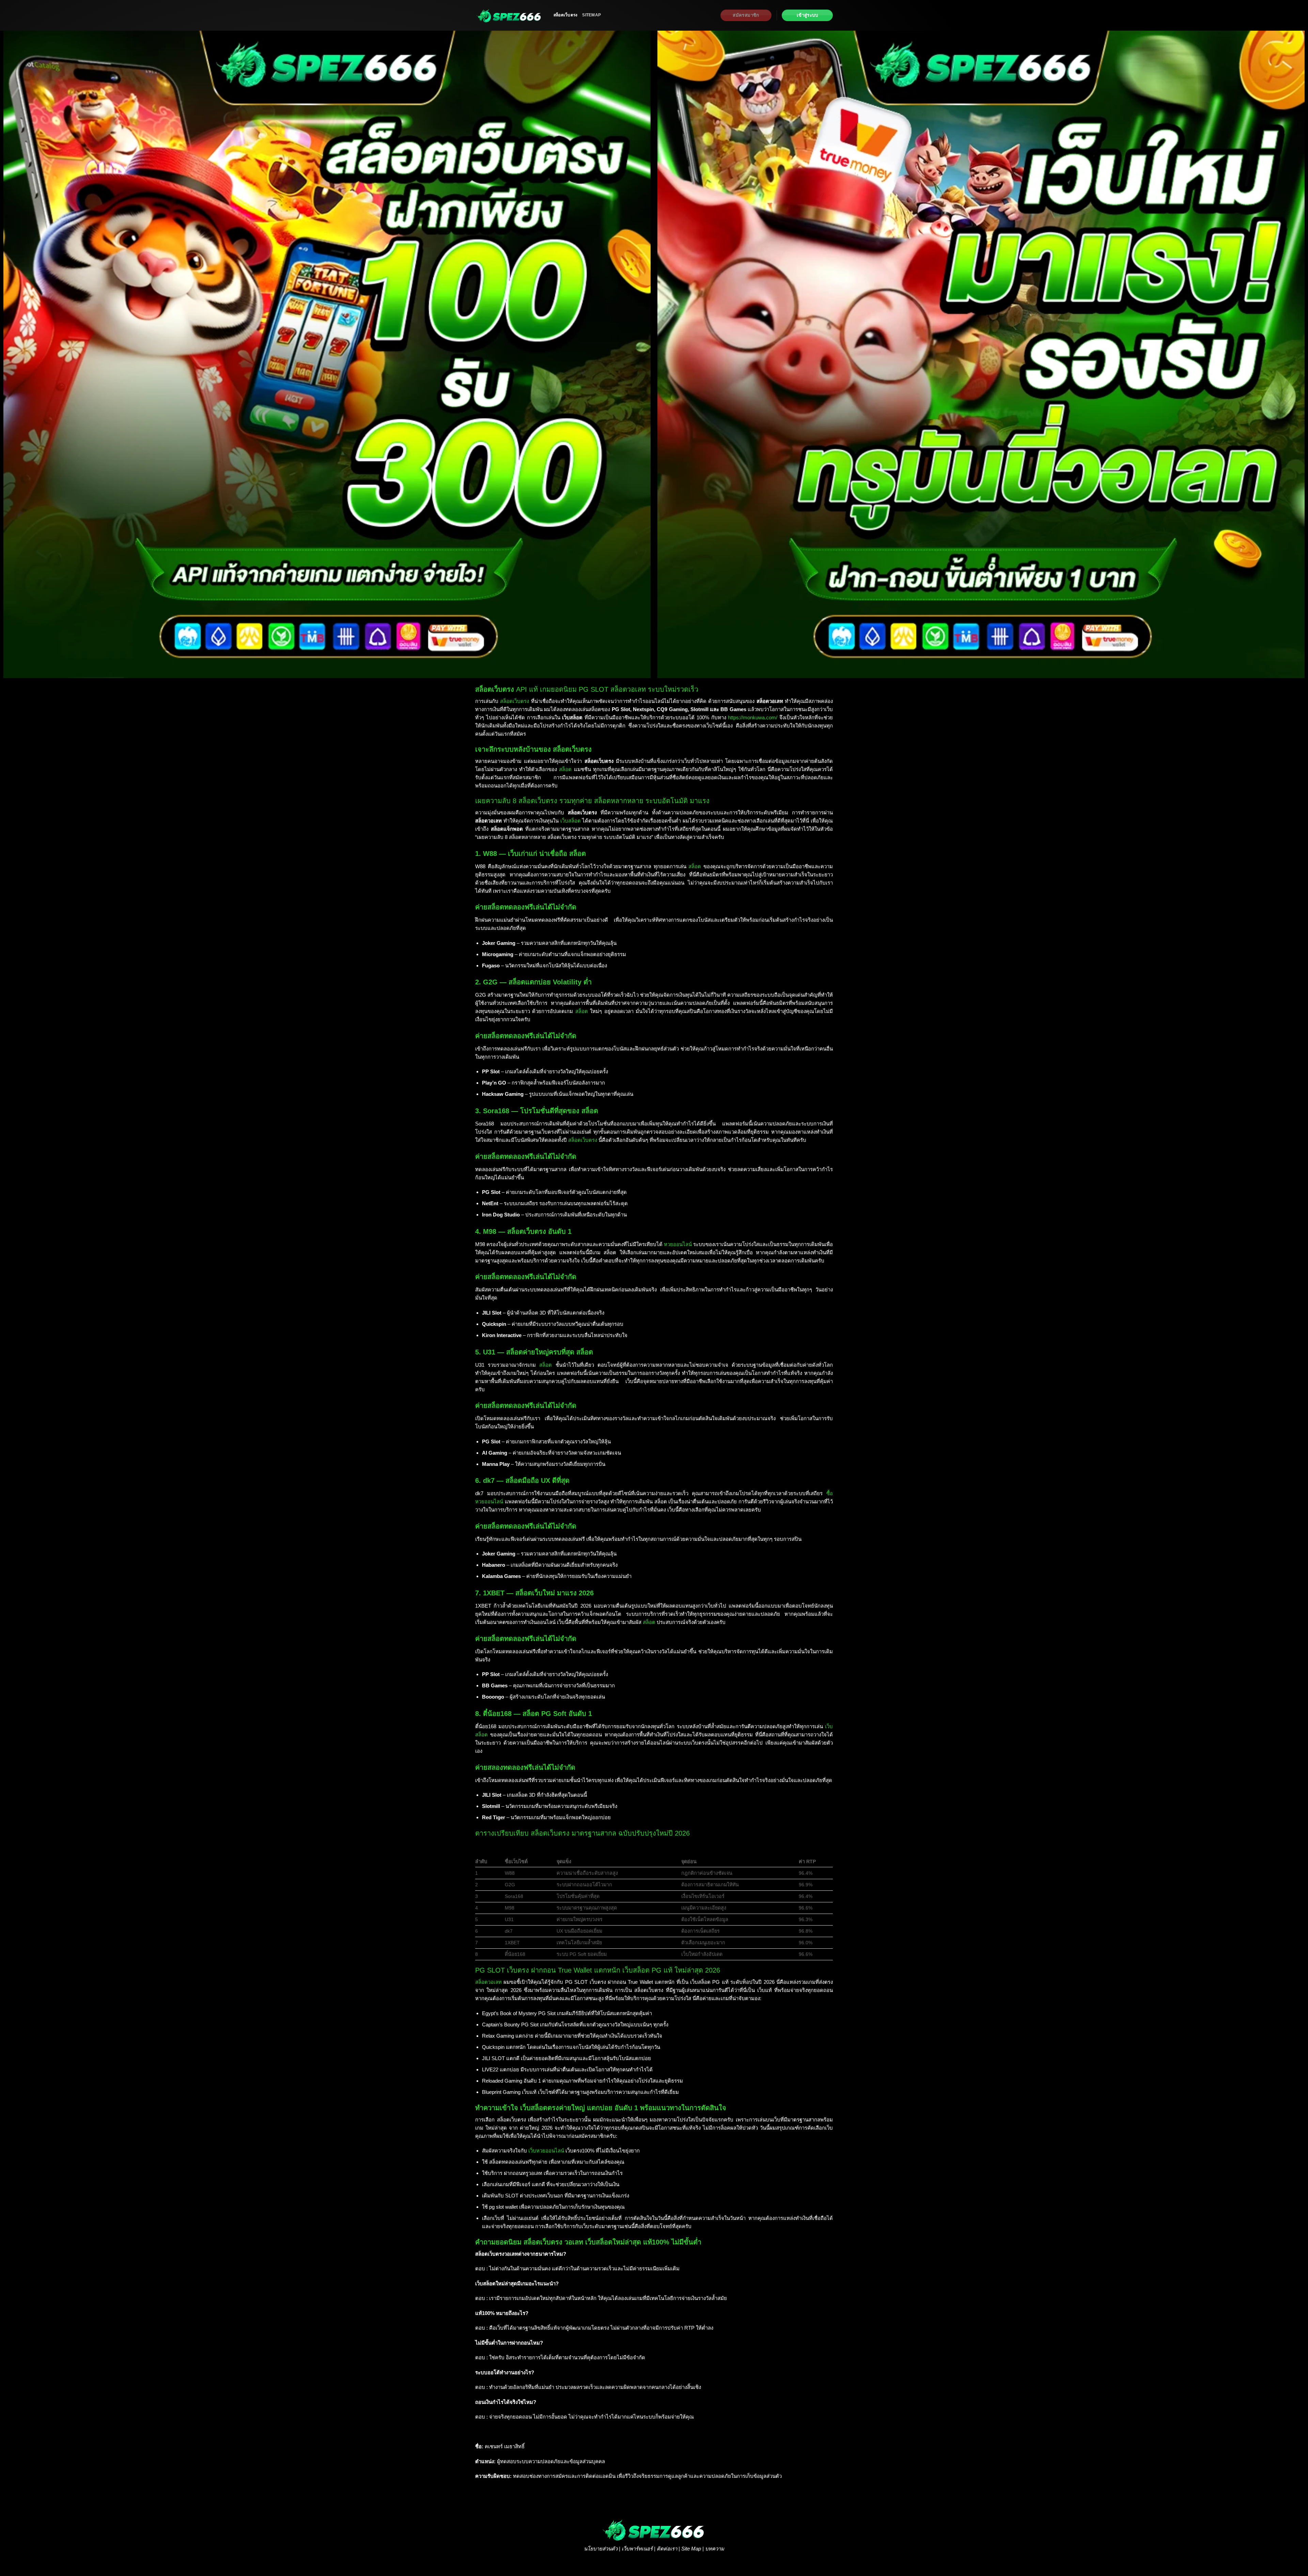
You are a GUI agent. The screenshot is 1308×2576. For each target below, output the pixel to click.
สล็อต (565, 769)
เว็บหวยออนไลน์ (546, 2151)
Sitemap (591, 15)
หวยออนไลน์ (678, 1244)
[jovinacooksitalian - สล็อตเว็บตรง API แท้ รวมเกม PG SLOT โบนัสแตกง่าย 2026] (509, 15)
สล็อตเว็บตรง (565, 15)
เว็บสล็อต (571, 821)
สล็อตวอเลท (488, 1982)
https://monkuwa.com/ (753, 717)
